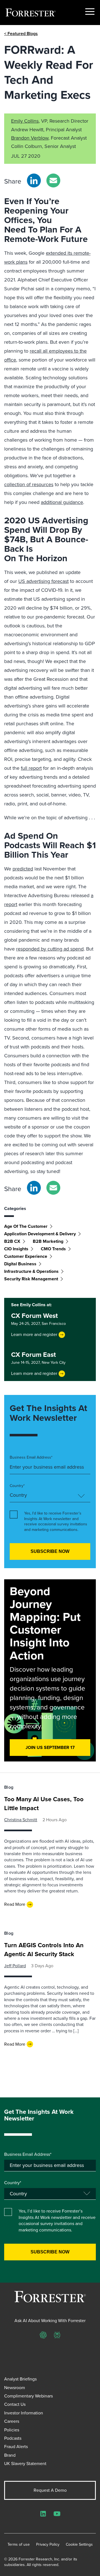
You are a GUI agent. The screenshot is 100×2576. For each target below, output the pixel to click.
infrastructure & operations (31, 1271)
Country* (17, 1486)
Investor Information (24, 2413)
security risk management (31, 1279)
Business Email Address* (31, 1457)
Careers (12, 2421)
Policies (12, 2430)
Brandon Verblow (30, 138)
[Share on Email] (53, 180)
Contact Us (15, 2404)
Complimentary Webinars (28, 2396)
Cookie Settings (79, 2545)
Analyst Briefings (20, 2379)
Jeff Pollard (15, 1966)
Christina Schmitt (21, 1820)
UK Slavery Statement (25, 2464)
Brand (10, 2455)
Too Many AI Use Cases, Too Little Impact (44, 1804)
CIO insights (16, 1249)
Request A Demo (50, 2490)
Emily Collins (25, 121)
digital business (20, 1264)
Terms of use (19, 2545)
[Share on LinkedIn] (34, 180)
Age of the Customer (26, 1226)
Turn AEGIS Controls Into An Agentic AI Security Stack (44, 1950)
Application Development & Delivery (40, 1234)
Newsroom (15, 2388)
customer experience (26, 1256)
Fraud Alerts (16, 2447)
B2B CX (12, 1241)
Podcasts (13, 2438)
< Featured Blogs (21, 34)
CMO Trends (53, 1249)
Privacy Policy (48, 2545)
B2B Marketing (48, 1241)
